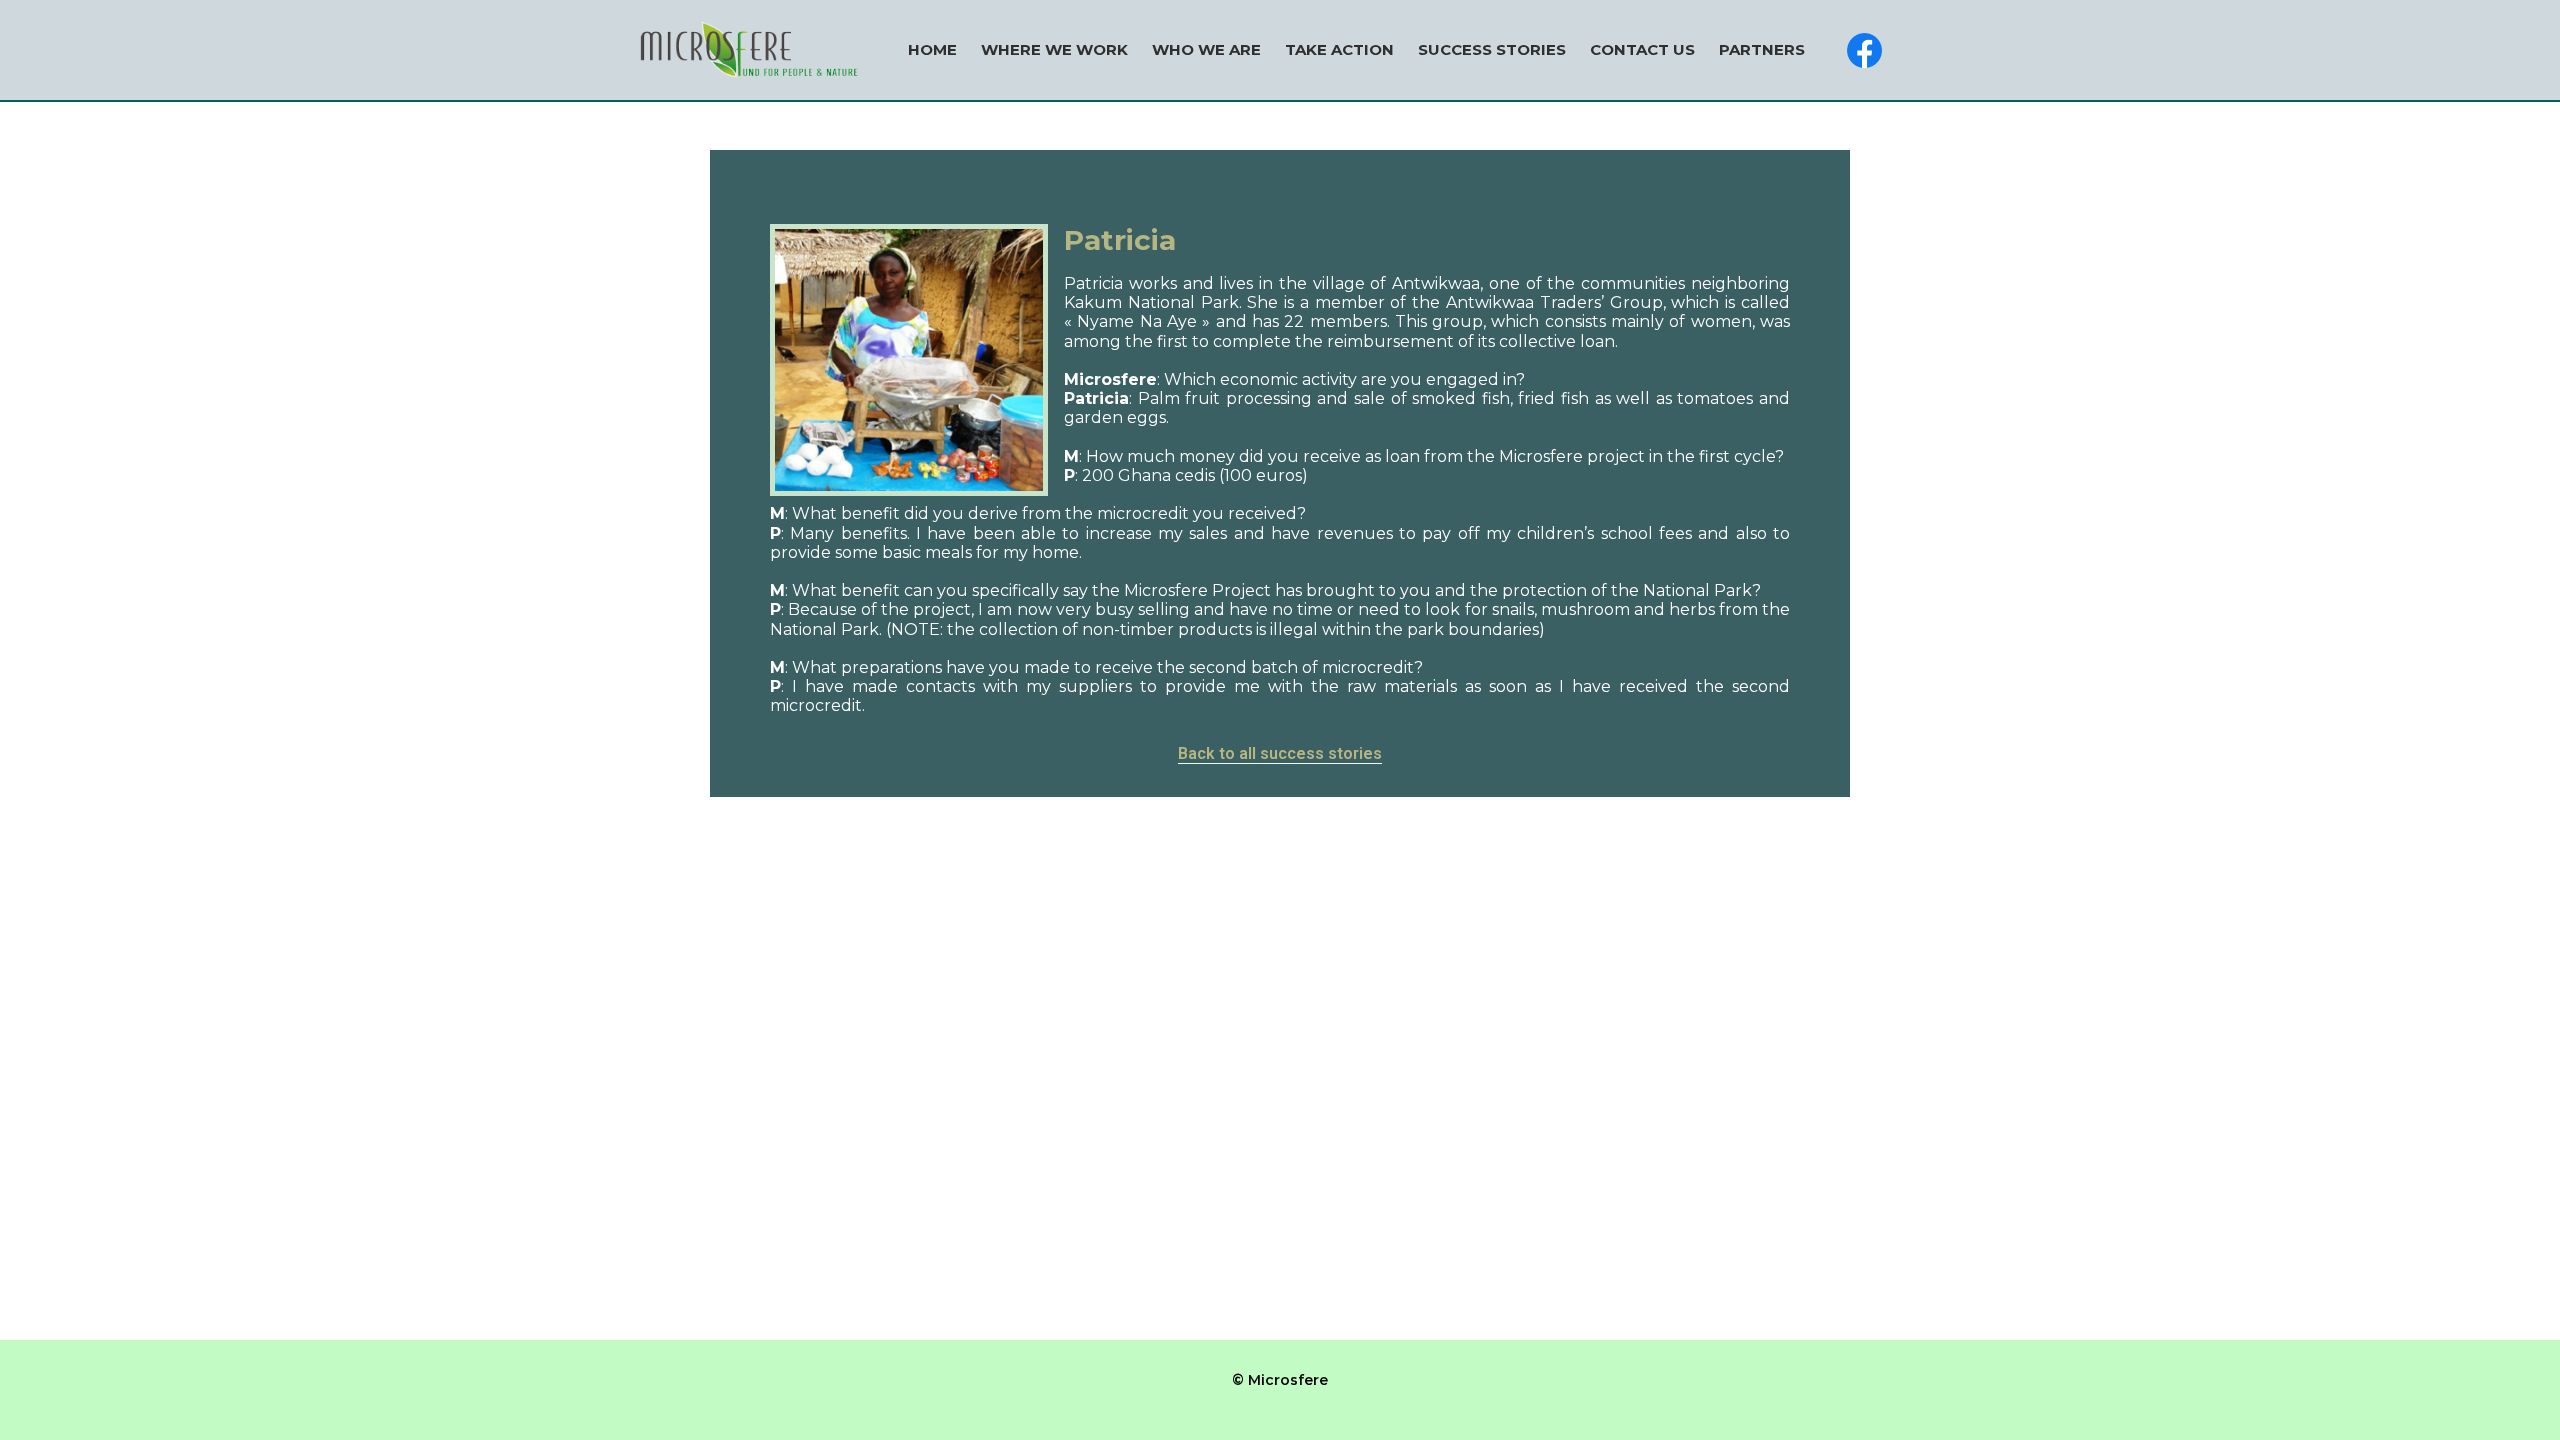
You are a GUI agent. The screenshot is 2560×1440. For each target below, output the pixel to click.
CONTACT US (1642, 49)
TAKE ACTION (1339, 49)
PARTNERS (1762, 49)
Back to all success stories (1280, 753)
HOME (932, 49)
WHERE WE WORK (1054, 49)
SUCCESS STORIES (1492, 49)
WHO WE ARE (1206, 49)
